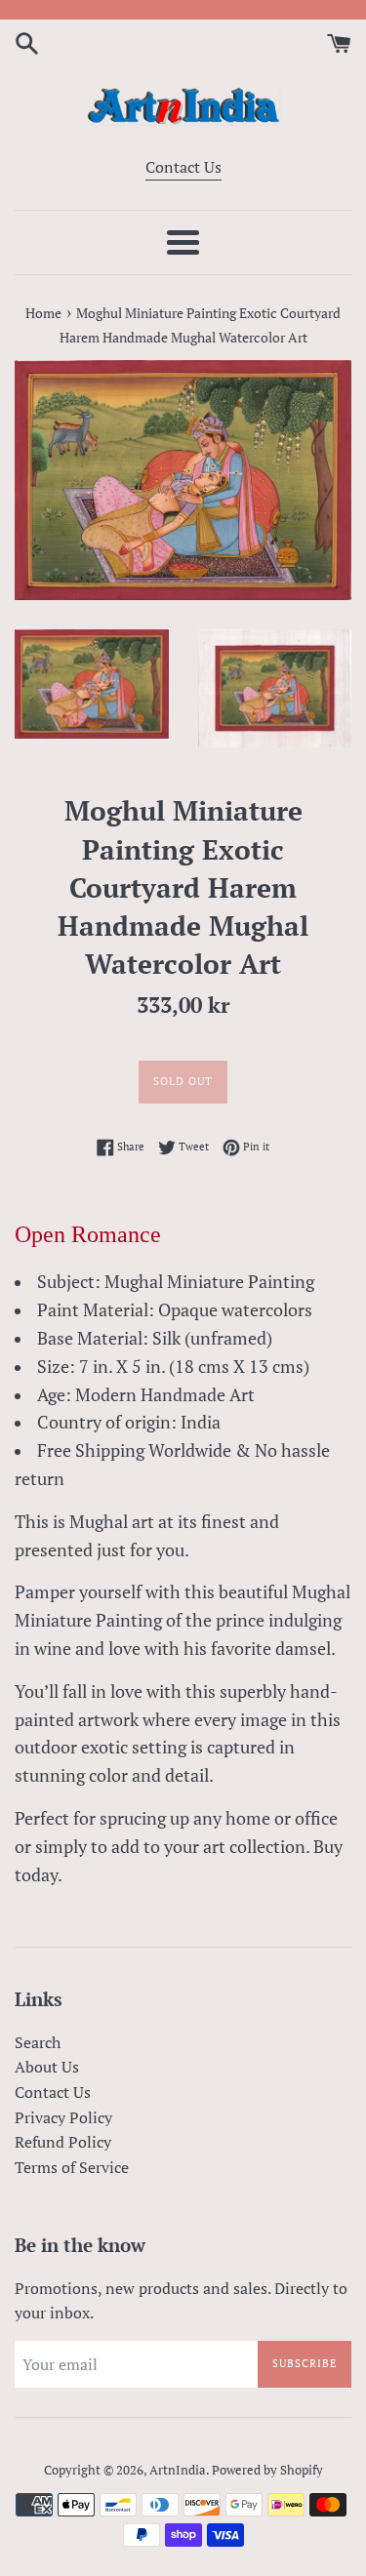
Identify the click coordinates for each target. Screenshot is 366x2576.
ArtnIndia (178, 2470)
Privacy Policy (63, 2117)
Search (38, 2042)
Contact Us (183, 167)
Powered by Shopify (267, 2470)
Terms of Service (72, 2167)
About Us (47, 2067)
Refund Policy (63, 2142)
